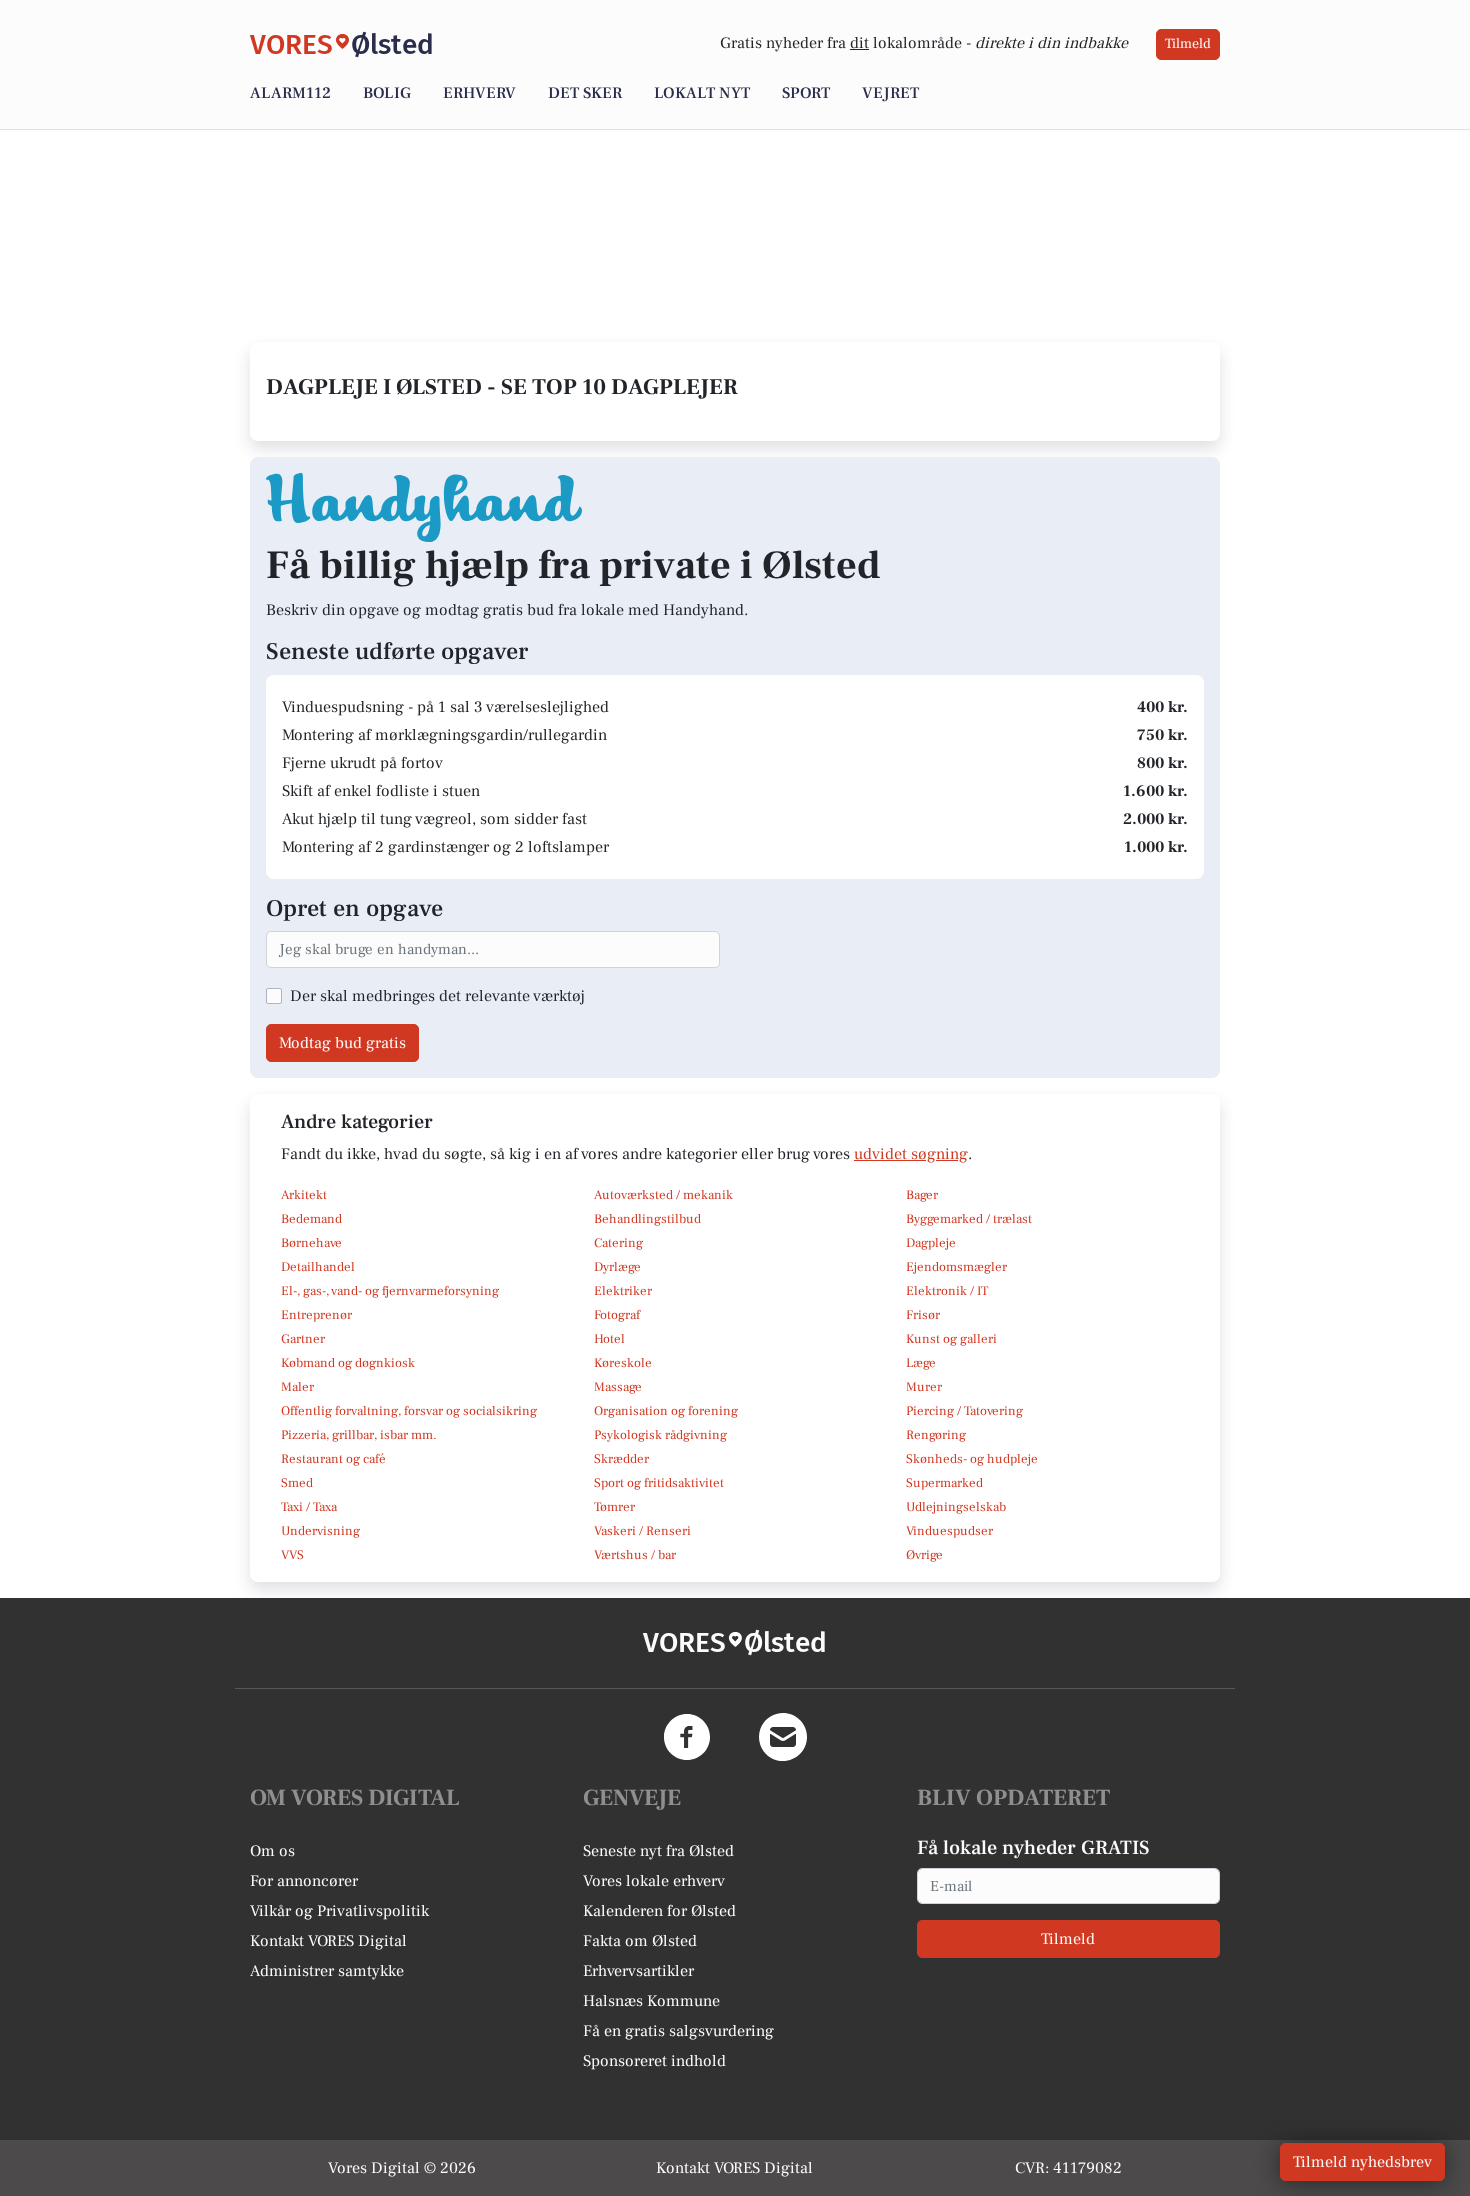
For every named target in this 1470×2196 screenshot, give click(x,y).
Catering (618, 1243)
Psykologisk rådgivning (660, 1435)
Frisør (923, 1315)
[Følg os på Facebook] (687, 1737)
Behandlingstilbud (647, 1219)
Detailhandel (318, 1267)
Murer (924, 1387)
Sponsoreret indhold (654, 2061)
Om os (272, 1851)
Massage (618, 1387)
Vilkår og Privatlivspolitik (339, 1911)
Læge (921, 1363)
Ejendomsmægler (956, 1267)
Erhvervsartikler (638, 1971)
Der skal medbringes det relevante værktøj (437, 996)
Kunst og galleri (951, 1339)
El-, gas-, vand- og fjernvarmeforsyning (390, 1291)
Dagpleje (931, 1243)
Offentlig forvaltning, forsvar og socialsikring (409, 1411)
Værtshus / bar (635, 1555)
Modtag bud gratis (342, 1043)
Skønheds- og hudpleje (972, 1459)
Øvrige (924, 1555)
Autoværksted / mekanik (663, 1195)
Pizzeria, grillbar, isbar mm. (359, 1435)
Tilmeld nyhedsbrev (1362, 2162)
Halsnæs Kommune (651, 2001)
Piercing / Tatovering (964, 1411)
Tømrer (614, 1507)
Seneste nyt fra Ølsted (658, 1851)
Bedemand (311, 1219)
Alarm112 (290, 93)
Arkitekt (304, 1195)
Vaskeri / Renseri (642, 1531)
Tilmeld (1188, 44)
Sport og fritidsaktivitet (659, 1483)
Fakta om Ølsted (640, 1941)
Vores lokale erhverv (654, 1881)
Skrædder (621, 1459)
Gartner (303, 1339)
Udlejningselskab (956, 1507)
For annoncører (304, 1881)
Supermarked (944, 1483)
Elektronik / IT (947, 1291)
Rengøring (936, 1435)
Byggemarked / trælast (969, 1219)
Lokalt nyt (702, 93)
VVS (292, 1555)
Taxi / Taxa (309, 1507)
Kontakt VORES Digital (328, 1941)
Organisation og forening (666, 1411)
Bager (922, 1195)
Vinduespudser (949, 1531)
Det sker (585, 93)
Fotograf (617, 1315)
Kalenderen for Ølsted (659, 1911)
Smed (297, 1483)
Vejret (890, 93)
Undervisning (320, 1531)
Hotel (609, 1339)
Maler (297, 1387)
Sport (806, 93)
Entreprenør (316, 1315)
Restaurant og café (333, 1459)
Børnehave (311, 1243)
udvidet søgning (911, 1154)
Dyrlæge (617, 1267)
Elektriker (623, 1291)
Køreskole (623, 1363)
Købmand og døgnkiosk (348, 1363)
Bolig (387, 93)
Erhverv (479, 93)
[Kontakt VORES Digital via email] (783, 1737)
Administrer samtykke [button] (327, 1971)
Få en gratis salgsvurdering (678, 2031)
